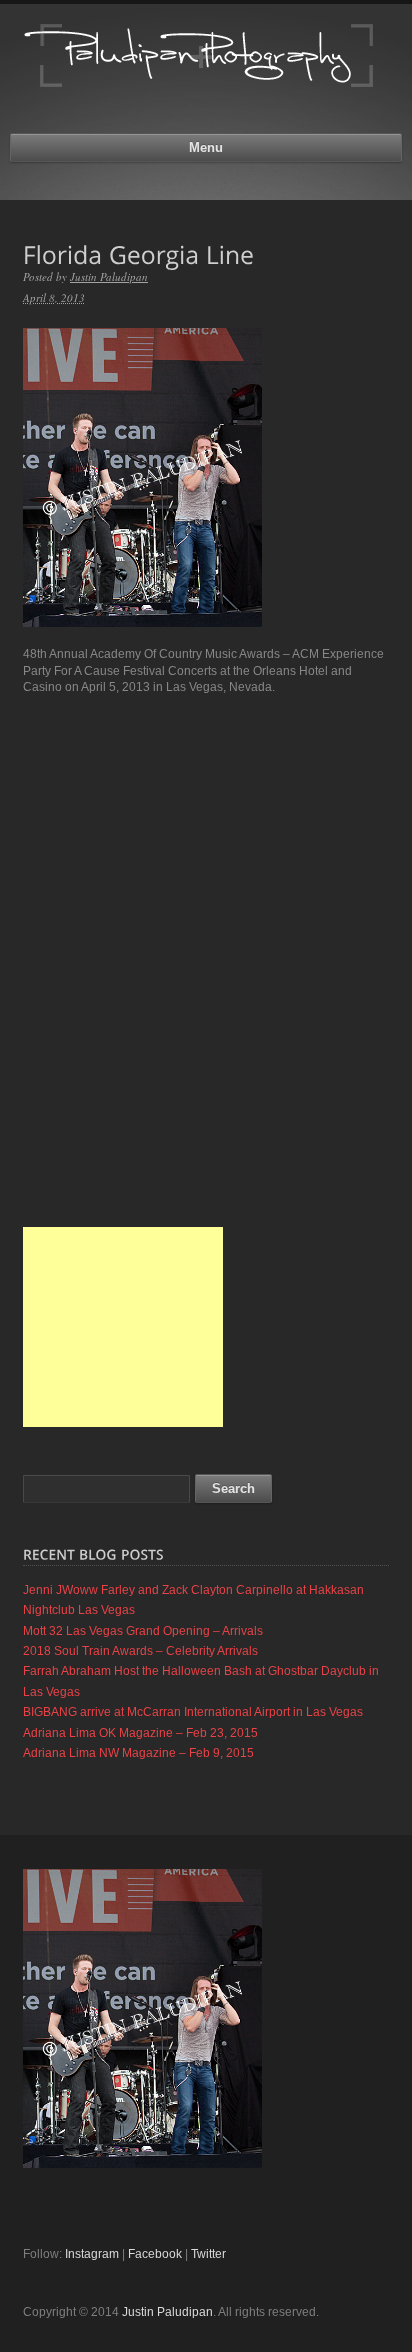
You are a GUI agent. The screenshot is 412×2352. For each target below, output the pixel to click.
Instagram (92, 2254)
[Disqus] (206, 961)
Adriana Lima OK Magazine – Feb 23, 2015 (140, 1733)
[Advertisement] (123, 1327)
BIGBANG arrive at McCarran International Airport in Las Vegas (193, 1712)
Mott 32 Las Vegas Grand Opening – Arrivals (143, 1631)
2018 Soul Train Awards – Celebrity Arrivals (140, 1651)
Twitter (208, 2254)
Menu (206, 147)
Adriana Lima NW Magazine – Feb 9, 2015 (138, 1753)
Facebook (155, 2254)
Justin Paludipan (109, 276)
